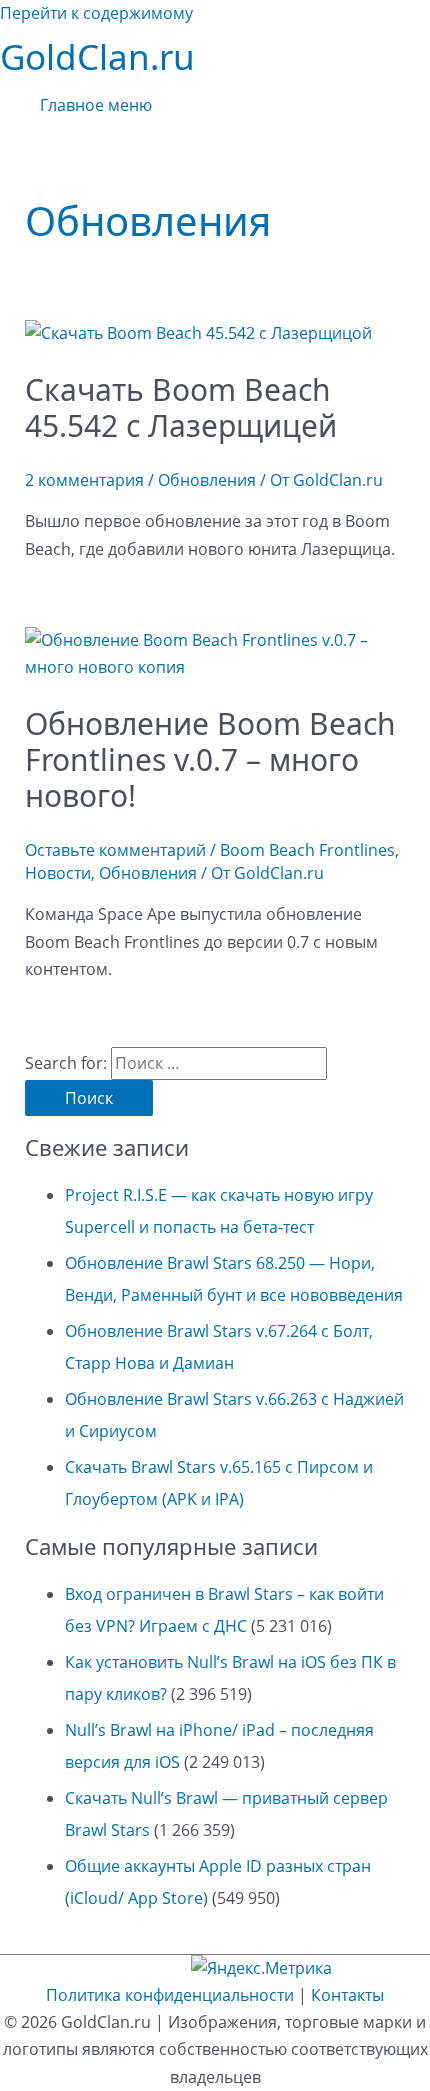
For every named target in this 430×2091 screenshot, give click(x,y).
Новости (58, 873)
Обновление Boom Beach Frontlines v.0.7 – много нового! (210, 759)
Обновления (207, 480)
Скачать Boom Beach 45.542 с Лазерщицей (181, 407)
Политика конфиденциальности (170, 1995)
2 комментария (84, 480)
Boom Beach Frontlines (307, 850)
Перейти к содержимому (96, 13)
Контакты (347, 1995)
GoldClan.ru (97, 56)
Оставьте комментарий (115, 850)
